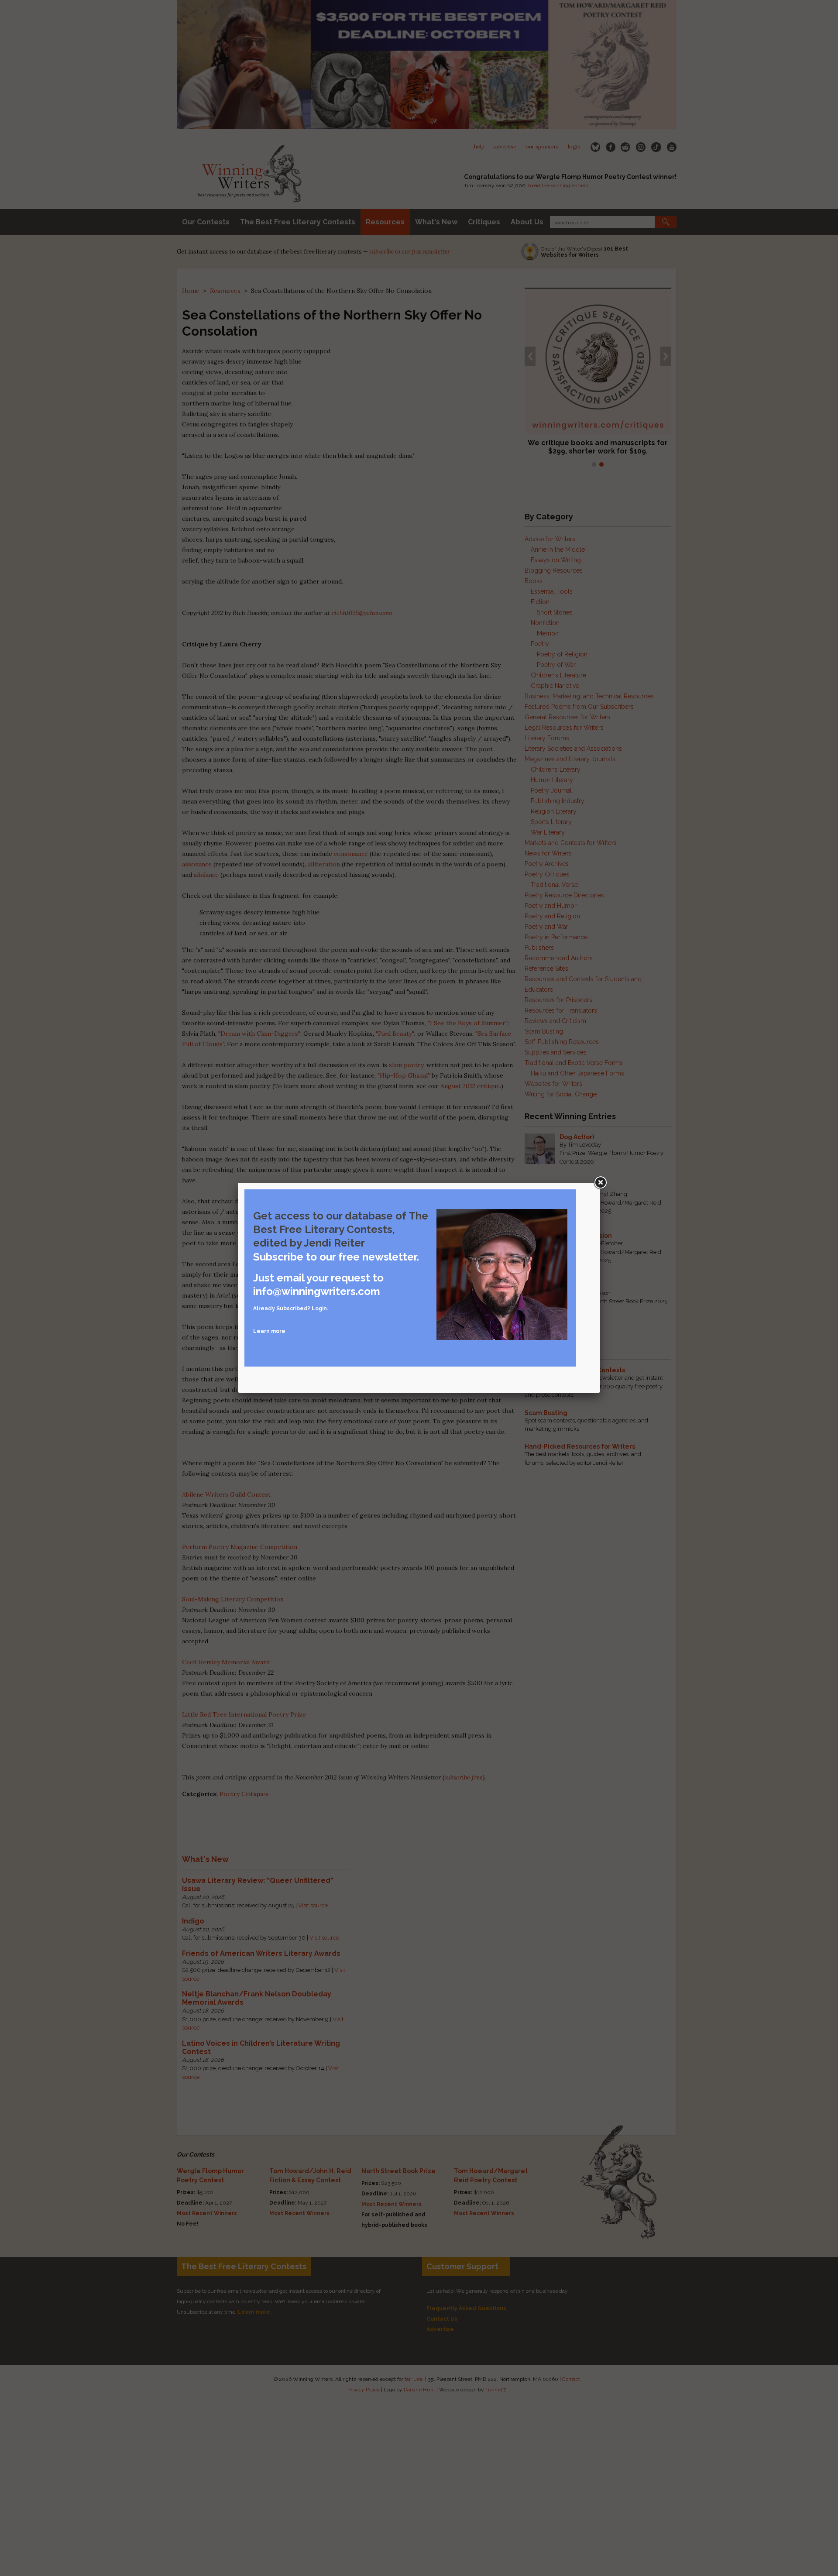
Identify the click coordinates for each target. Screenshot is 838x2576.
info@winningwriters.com (317, 1291)
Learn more (269, 1331)
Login (319, 1309)
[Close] (600, 1183)
